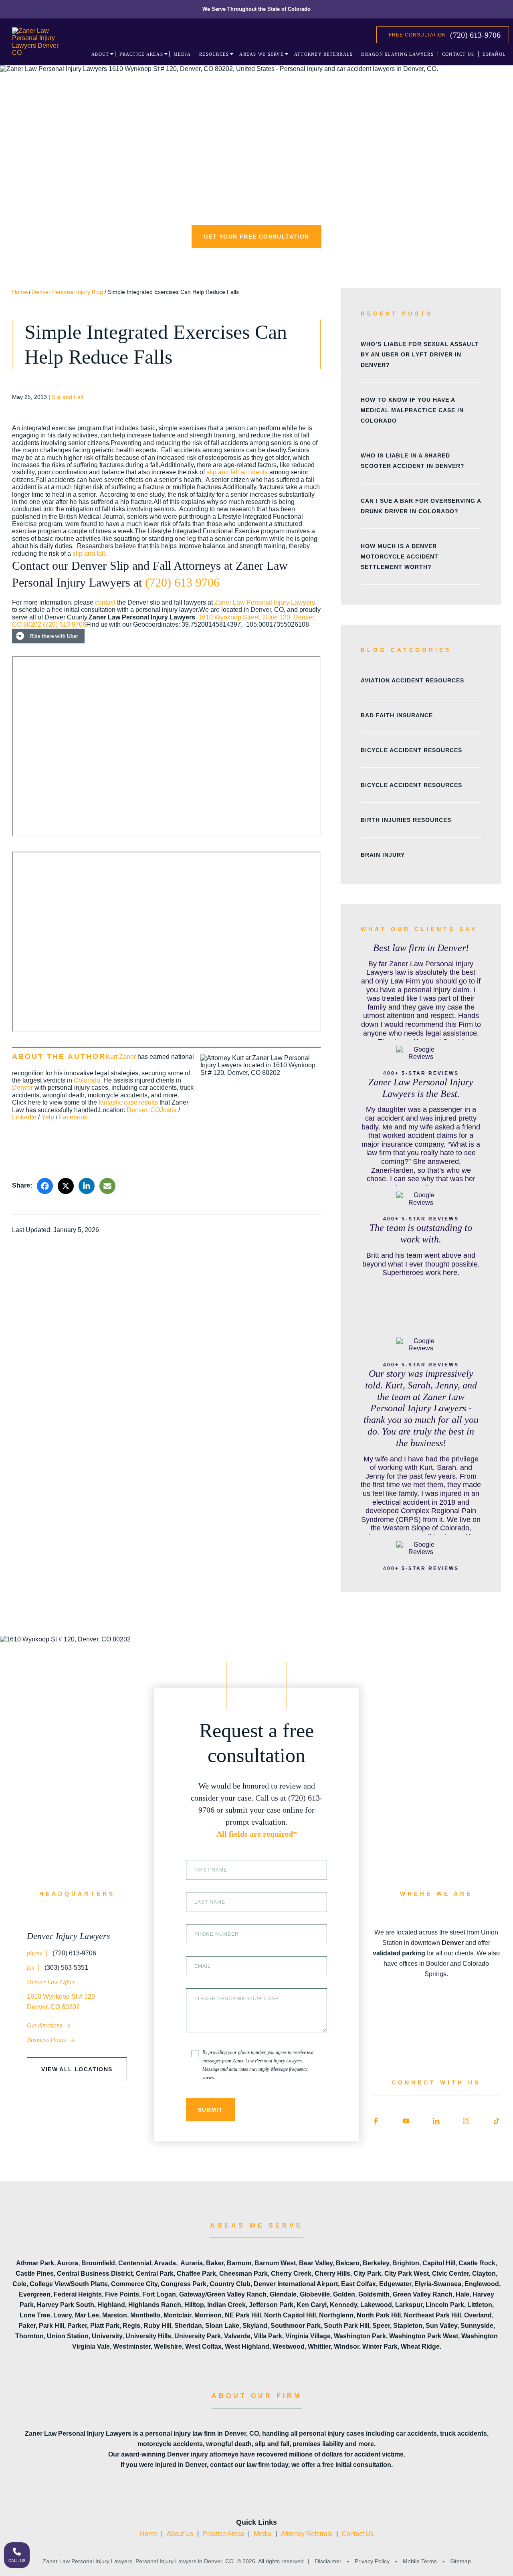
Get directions (45, 2025)
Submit (210, 2110)
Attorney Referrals (307, 2534)
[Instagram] (466, 2121)
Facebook (73, 1117)
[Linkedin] (436, 2121)
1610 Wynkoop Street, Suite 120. (246, 617)
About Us (180, 2534)
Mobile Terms (420, 2561)
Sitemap (460, 2561)
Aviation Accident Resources (412, 680)
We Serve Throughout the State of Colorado (256, 9)
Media (263, 2534)
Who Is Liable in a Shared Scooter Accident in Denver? (413, 461)
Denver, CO (143, 1110)
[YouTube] (406, 2121)
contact (105, 602)
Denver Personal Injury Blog (68, 292)
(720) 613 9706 (182, 582)
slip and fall (89, 553)
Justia (168, 1110)
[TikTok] (497, 2121)
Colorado (87, 1080)
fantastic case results (128, 1102)
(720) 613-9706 (475, 35)
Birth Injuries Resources (406, 820)
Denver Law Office (51, 1982)
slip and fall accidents (237, 472)
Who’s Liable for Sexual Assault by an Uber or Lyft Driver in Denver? (420, 354)
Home (20, 292)
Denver (22, 1088)
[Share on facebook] (45, 1186)
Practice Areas (223, 2534)
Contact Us (358, 2534)
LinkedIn (24, 1117)
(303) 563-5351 (66, 1968)
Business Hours (47, 2040)
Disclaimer (328, 2561)
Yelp (48, 1117)
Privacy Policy (372, 2561)
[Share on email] (107, 1186)
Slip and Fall (67, 397)
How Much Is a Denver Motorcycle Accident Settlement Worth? (400, 556)
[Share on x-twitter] (66, 1186)
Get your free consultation (256, 237)
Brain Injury (383, 855)
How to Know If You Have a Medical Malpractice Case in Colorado (412, 410)
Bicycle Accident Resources (411, 750)
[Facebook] (376, 2121)
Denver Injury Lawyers (69, 1936)
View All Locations (77, 2069)
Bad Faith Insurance (397, 715)
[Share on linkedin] (87, 1186)
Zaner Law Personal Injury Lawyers (265, 602)
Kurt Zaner (121, 1057)
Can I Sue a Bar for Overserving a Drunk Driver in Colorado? (421, 506)
